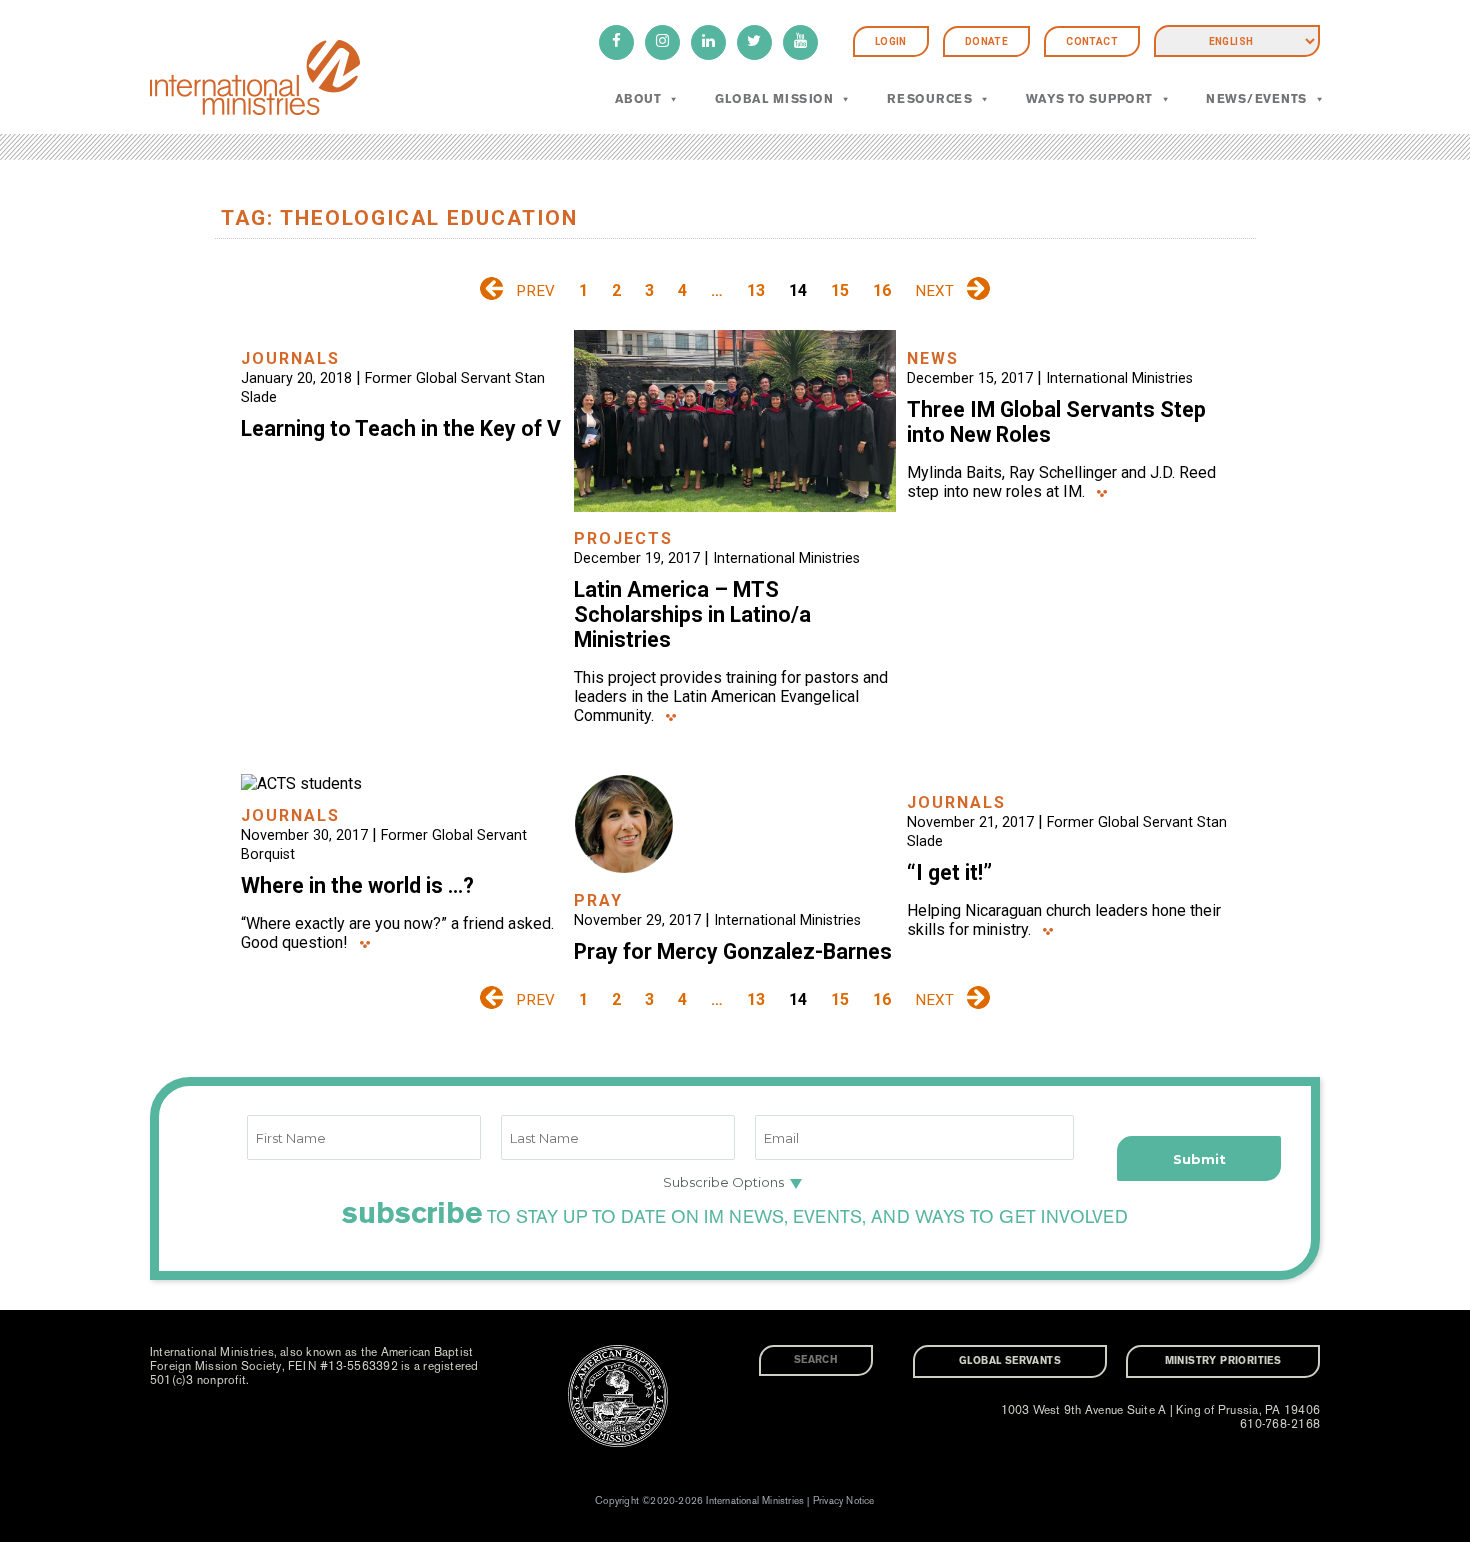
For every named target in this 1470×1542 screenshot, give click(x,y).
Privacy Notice (844, 1501)
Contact (1092, 41)
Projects (623, 538)
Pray (598, 900)
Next (934, 291)
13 (756, 290)
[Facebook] (616, 42)
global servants (1010, 1361)
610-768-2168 (1280, 1424)
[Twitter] (754, 42)
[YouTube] (800, 42)
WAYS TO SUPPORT (1089, 99)
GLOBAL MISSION (774, 99)
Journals (290, 358)
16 (882, 290)
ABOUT (638, 99)
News (933, 358)
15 (840, 290)
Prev (535, 291)
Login (891, 41)
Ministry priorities (1223, 1361)
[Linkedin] (708, 42)
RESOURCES (929, 99)
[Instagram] (662, 42)
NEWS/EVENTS (1256, 99)
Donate (986, 41)
